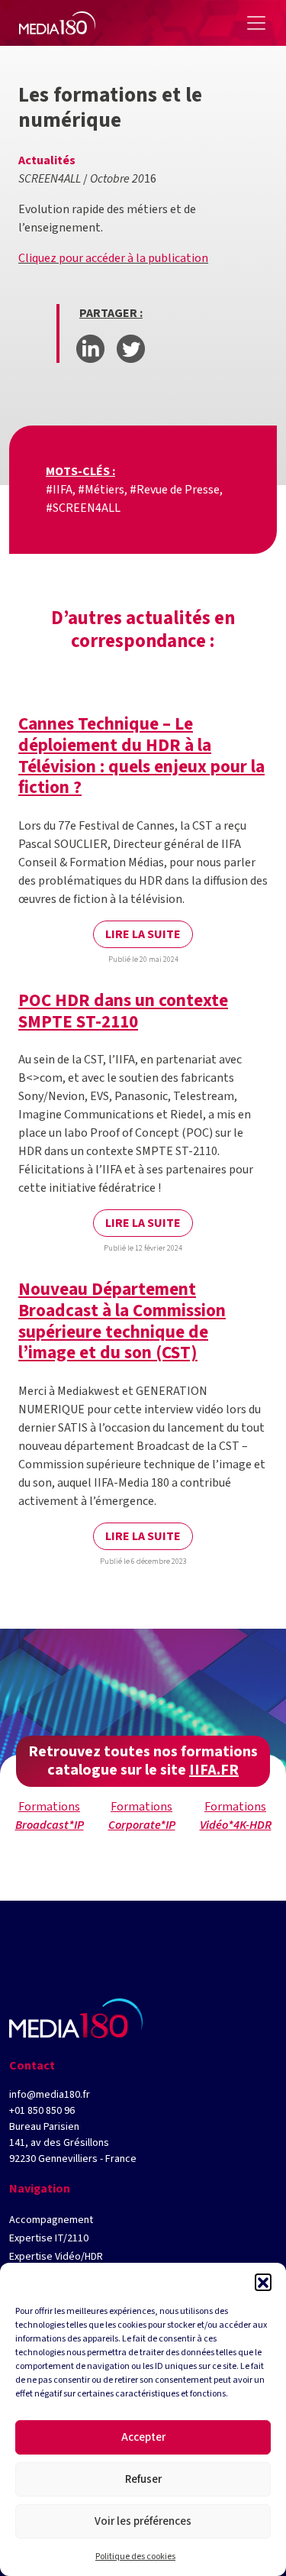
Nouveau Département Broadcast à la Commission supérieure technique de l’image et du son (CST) (122, 1321)
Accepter (143, 2437)
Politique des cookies (135, 2557)
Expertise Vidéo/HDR (56, 2257)
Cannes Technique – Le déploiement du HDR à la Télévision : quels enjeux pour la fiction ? (141, 756)
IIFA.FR (214, 1770)
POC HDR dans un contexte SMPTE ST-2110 (123, 1011)
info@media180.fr (50, 2095)
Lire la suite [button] (143, 934)
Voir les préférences (143, 2521)
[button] (263, 2282)
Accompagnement (51, 2220)
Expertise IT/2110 (49, 2238)
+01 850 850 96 (42, 2111)
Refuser (143, 2479)
